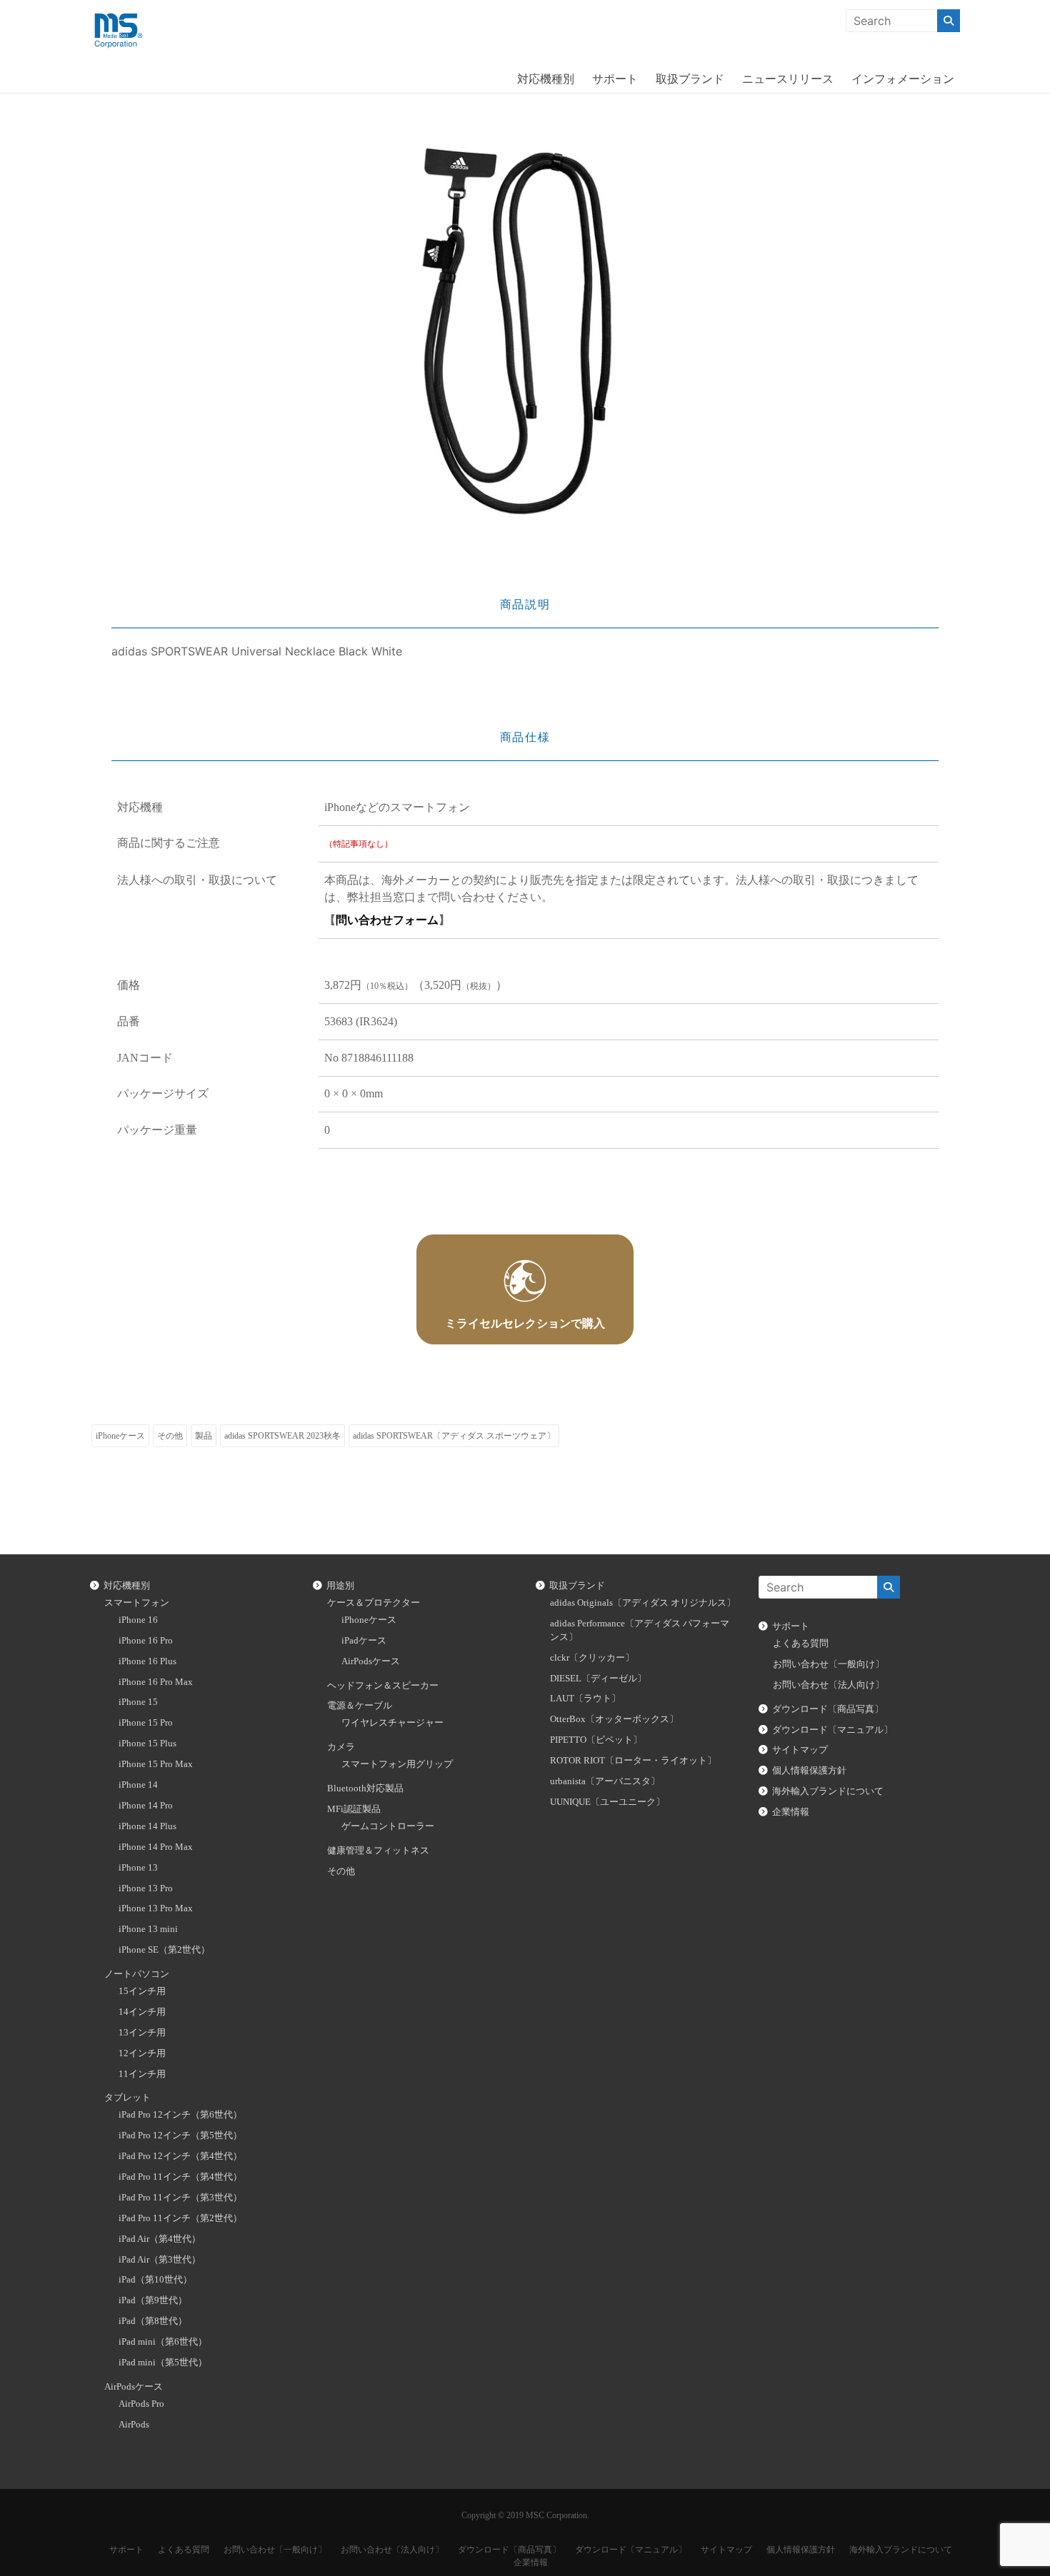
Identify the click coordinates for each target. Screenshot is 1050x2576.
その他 (170, 1436)
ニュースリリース (788, 79)
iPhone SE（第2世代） (164, 1950)
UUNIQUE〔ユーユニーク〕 (607, 1802)
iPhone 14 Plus (147, 1826)
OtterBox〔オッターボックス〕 (614, 1719)
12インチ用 (142, 2053)
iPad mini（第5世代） (163, 2363)
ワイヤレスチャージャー (392, 1723)
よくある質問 (801, 1644)
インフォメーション (903, 79)
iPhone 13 (138, 1868)
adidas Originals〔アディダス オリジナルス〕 (643, 1603)
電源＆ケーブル (360, 1706)
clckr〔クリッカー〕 (592, 1658)
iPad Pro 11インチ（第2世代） (180, 2218)
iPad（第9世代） (153, 2300)
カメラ (341, 1747)
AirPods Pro (141, 2404)
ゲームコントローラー (388, 1826)
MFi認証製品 (354, 1809)
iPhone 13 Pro (146, 1888)
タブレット (127, 2098)
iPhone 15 (138, 1702)
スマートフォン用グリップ (397, 1764)
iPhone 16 (138, 1620)
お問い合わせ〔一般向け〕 (829, 1664)
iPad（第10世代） (155, 2280)
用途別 (340, 1586)
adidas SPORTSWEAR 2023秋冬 (282, 1436)
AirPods (134, 2425)
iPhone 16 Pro (146, 1641)
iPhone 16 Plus (147, 1661)
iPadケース (364, 1641)
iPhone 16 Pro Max (156, 1682)
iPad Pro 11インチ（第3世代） (180, 2198)
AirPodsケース (134, 2387)
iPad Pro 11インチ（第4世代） (180, 2177)
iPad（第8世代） (153, 2321)
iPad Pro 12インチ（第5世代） (180, 2135)
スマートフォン (137, 1603)
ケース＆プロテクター (374, 1603)
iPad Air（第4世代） (160, 2239)
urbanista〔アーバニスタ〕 (605, 1781)
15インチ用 (142, 1991)
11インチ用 (142, 2074)
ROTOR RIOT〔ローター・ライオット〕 (633, 1761)
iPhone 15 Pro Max (156, 1764)
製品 (204, 1436)
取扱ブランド (690, 79)
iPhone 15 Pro (146, 1723)
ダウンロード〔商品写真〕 (828, 1709)
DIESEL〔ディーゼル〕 (598, 1679)
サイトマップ (800, 1750)
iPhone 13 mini (148, 1929)
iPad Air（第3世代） (160, 2260)
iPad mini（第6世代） (163, 2342)
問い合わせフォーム (387, 920)
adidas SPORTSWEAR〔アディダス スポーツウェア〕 (454, 1436)
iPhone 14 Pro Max (156, 1847)
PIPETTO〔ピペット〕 (596, 1740)
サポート (615, 79)
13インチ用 (142, 2033)
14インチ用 (142, 2012)
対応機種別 (546, 79)
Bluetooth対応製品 (365, 1788)
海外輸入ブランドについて (828, 1791)
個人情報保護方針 (809, 1771)
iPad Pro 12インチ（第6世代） (180, 2115)
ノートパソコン (137, 1974)
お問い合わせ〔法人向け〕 (829, 1685)
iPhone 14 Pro (146, 1806)
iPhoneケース (120, 1436)
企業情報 (791, 1812)
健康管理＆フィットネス (378, 1851)
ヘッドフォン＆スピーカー (383, 1686)
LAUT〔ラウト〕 (585, 1699)
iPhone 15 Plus (147, 1744)
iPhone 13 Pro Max (156, 1908)
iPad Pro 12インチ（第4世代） (180, 2156)
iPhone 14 (138, 1785)
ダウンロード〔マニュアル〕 (832, 1730)
